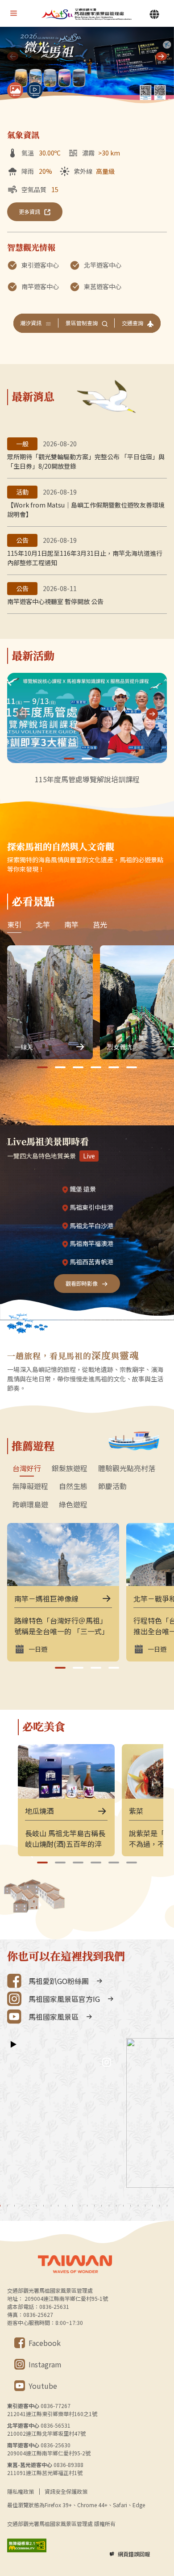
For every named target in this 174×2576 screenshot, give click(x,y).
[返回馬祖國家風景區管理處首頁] (87, 14)
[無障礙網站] (27, 2545)
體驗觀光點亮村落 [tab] (127, 1468)
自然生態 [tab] (73, 1486)
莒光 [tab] (100, 924)
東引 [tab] (14, 924)
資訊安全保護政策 (66, 2491)
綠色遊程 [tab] (73, 1505)
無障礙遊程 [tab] (30, 1486)
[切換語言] (154, 14)
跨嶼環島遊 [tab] (30, 1505)
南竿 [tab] (71, 924)
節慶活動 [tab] (112, 1486)
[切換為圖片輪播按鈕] (15, 90)
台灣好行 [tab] (27, 1468)
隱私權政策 (21, 2491)
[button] (161, 56)
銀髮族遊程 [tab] (70, 1468)
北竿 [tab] (43, 924)
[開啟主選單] (13, 13)
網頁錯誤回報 (134, 2554)
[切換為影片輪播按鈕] (35, 90)
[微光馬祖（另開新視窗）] (87, 66)
